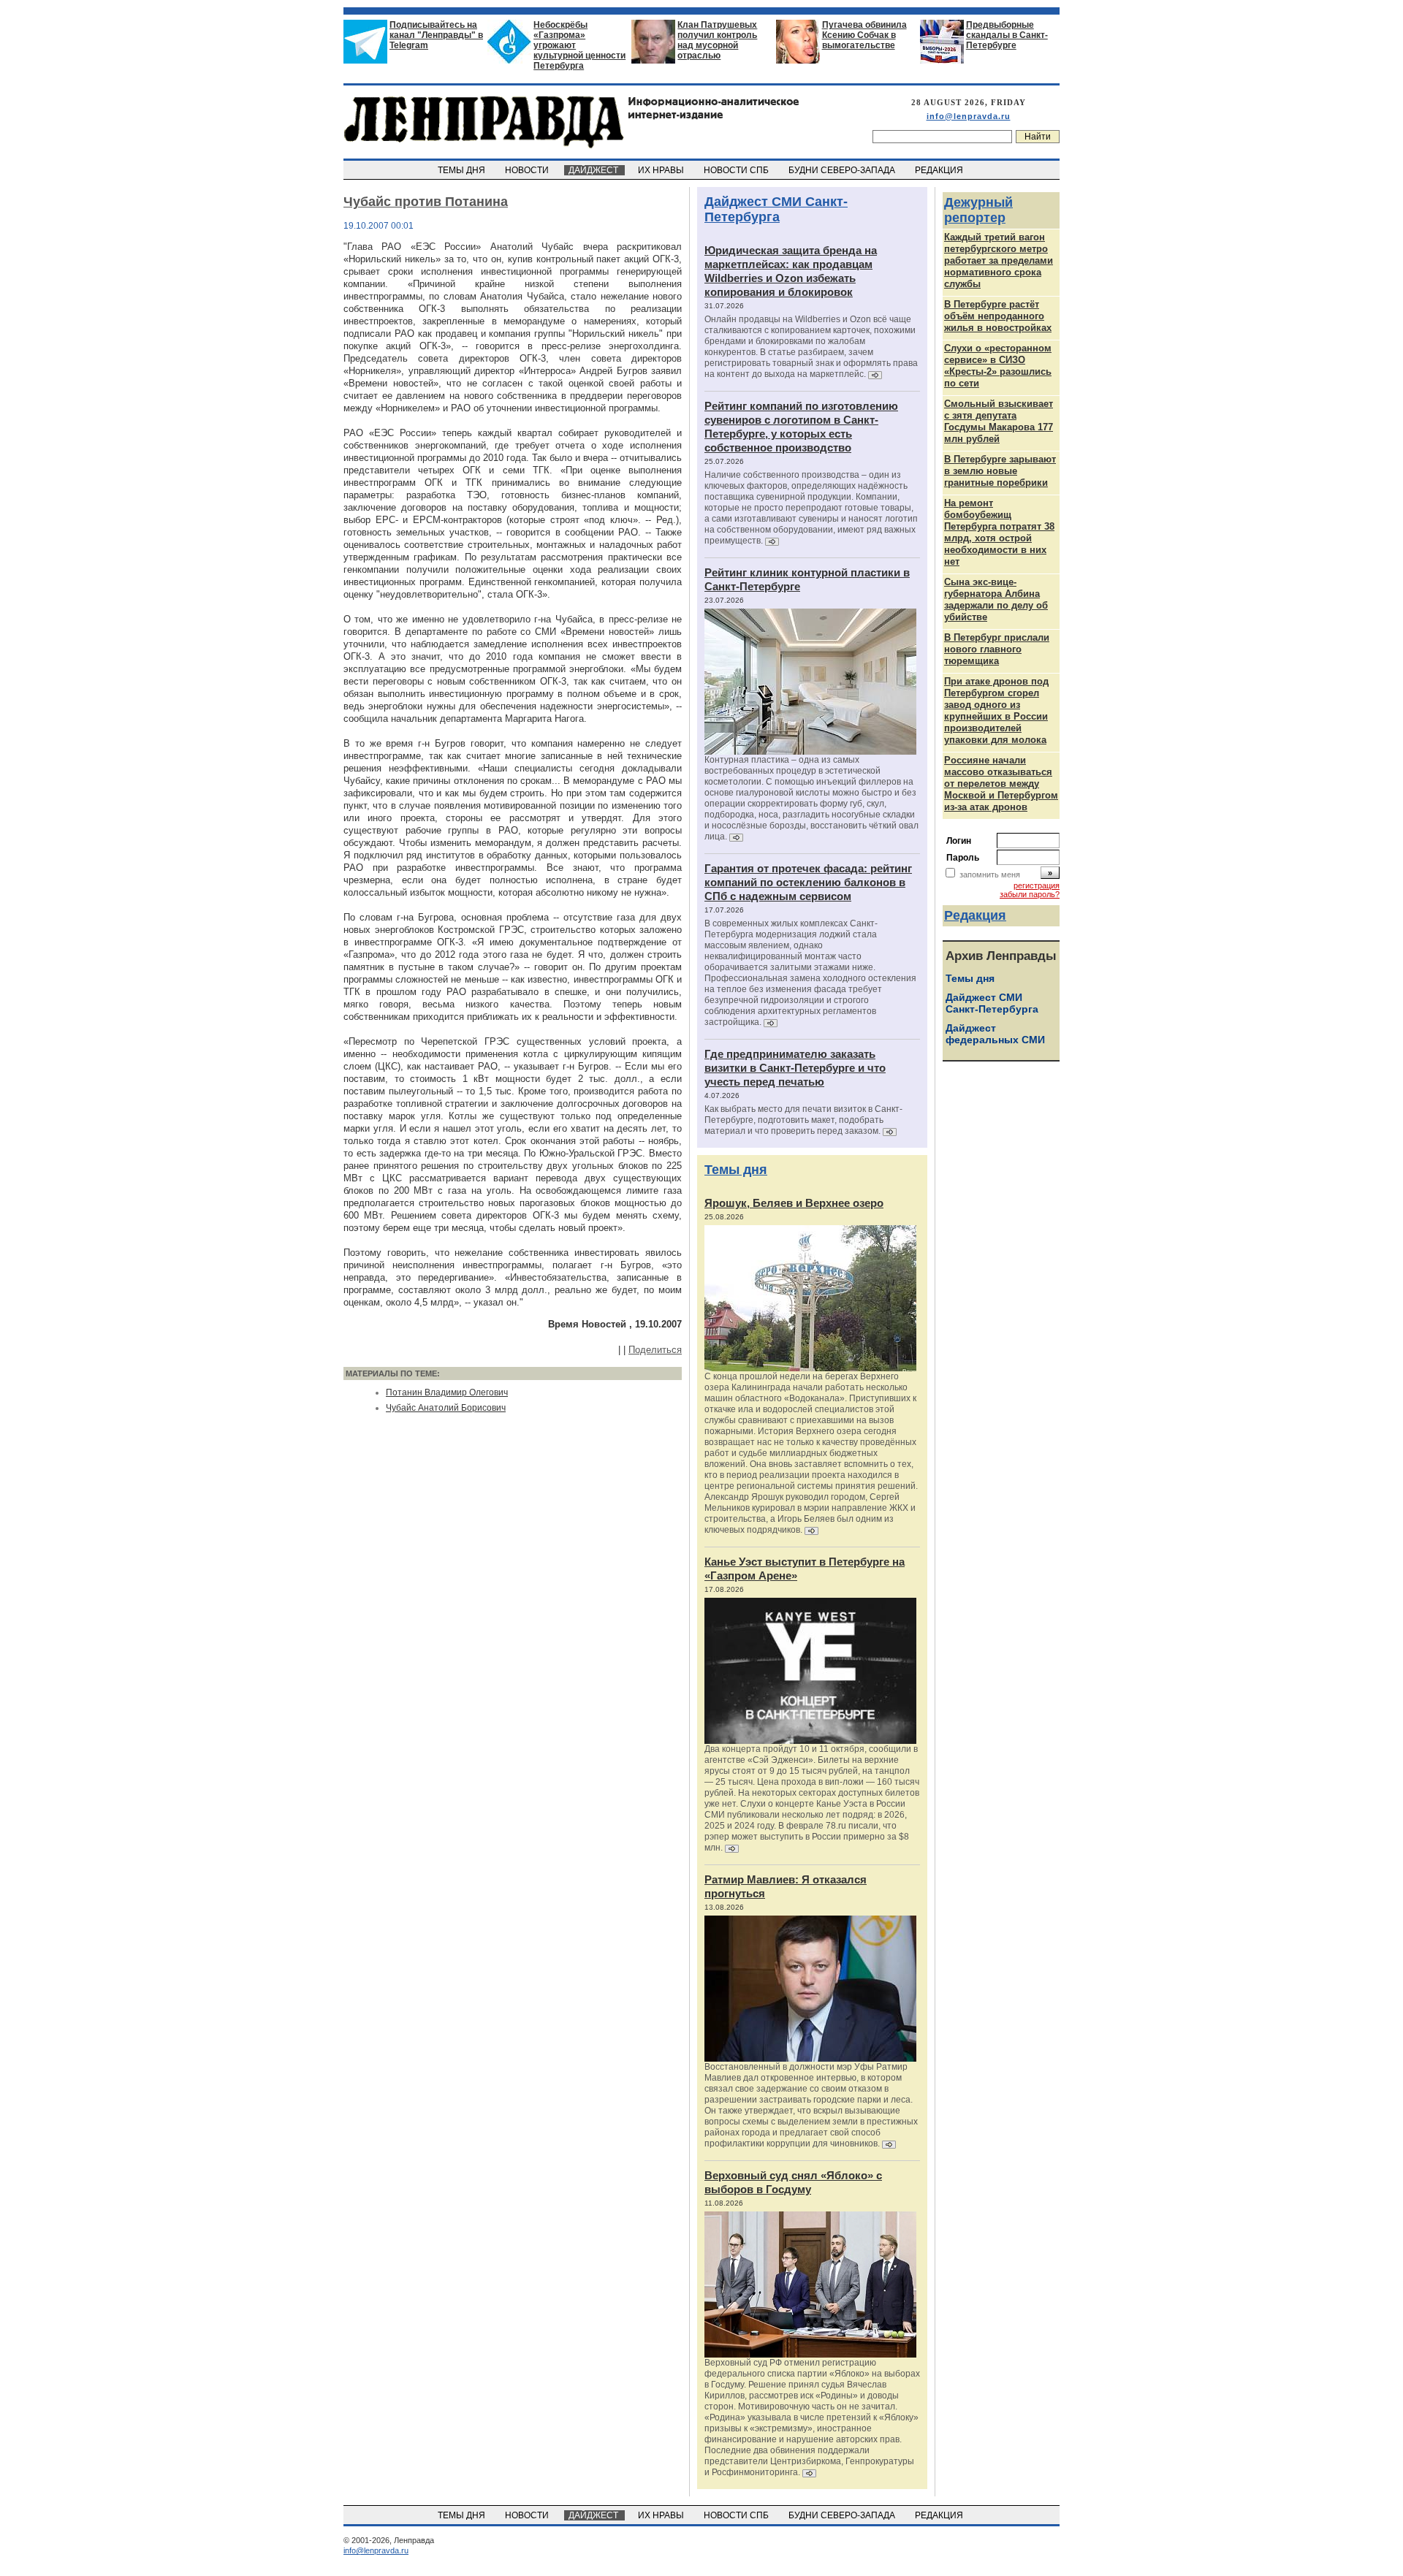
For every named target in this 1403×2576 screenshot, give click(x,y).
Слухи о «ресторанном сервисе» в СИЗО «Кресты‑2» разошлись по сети (998, 366)
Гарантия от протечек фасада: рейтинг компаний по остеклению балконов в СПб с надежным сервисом (808, 882)
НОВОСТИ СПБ (737, 170)
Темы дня (736, 1170)
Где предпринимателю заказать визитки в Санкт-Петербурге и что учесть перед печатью (795, 1068)
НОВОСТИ (528, 170)
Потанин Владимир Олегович (447, 1392)
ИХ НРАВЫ (662, 170)
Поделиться (655, 1350)
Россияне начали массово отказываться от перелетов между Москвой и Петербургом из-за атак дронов (1001, 784)
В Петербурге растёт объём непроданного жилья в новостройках (998, 316)
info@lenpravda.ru (969, 116)
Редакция (975, 915)
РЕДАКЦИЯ (940, 170)
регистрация (1037, 885)
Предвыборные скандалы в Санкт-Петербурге (1007, 35)
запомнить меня (990, 874)
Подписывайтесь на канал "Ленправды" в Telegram (436, 35)
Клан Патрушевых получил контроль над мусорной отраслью (717, 40)
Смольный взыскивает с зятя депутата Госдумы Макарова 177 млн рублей (999, 421)
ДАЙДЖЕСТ (594, 170)
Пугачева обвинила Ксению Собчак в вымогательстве (864, 35)
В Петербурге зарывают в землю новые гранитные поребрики (1000, 471)
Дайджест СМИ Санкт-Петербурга (776, 209)
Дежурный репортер (978, 210)
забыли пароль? (1030, 894)
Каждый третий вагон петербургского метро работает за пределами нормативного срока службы (999, 260)
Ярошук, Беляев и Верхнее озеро (794, 1203)
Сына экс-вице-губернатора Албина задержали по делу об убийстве (996, 599)
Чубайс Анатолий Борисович (446, 1408)
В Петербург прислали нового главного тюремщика (997, 649)
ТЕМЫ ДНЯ (463, 170)
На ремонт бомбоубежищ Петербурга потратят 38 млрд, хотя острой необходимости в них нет (999, 532)
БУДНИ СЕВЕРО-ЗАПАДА (843, 170)
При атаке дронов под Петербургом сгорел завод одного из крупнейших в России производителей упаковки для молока (996, 710)
